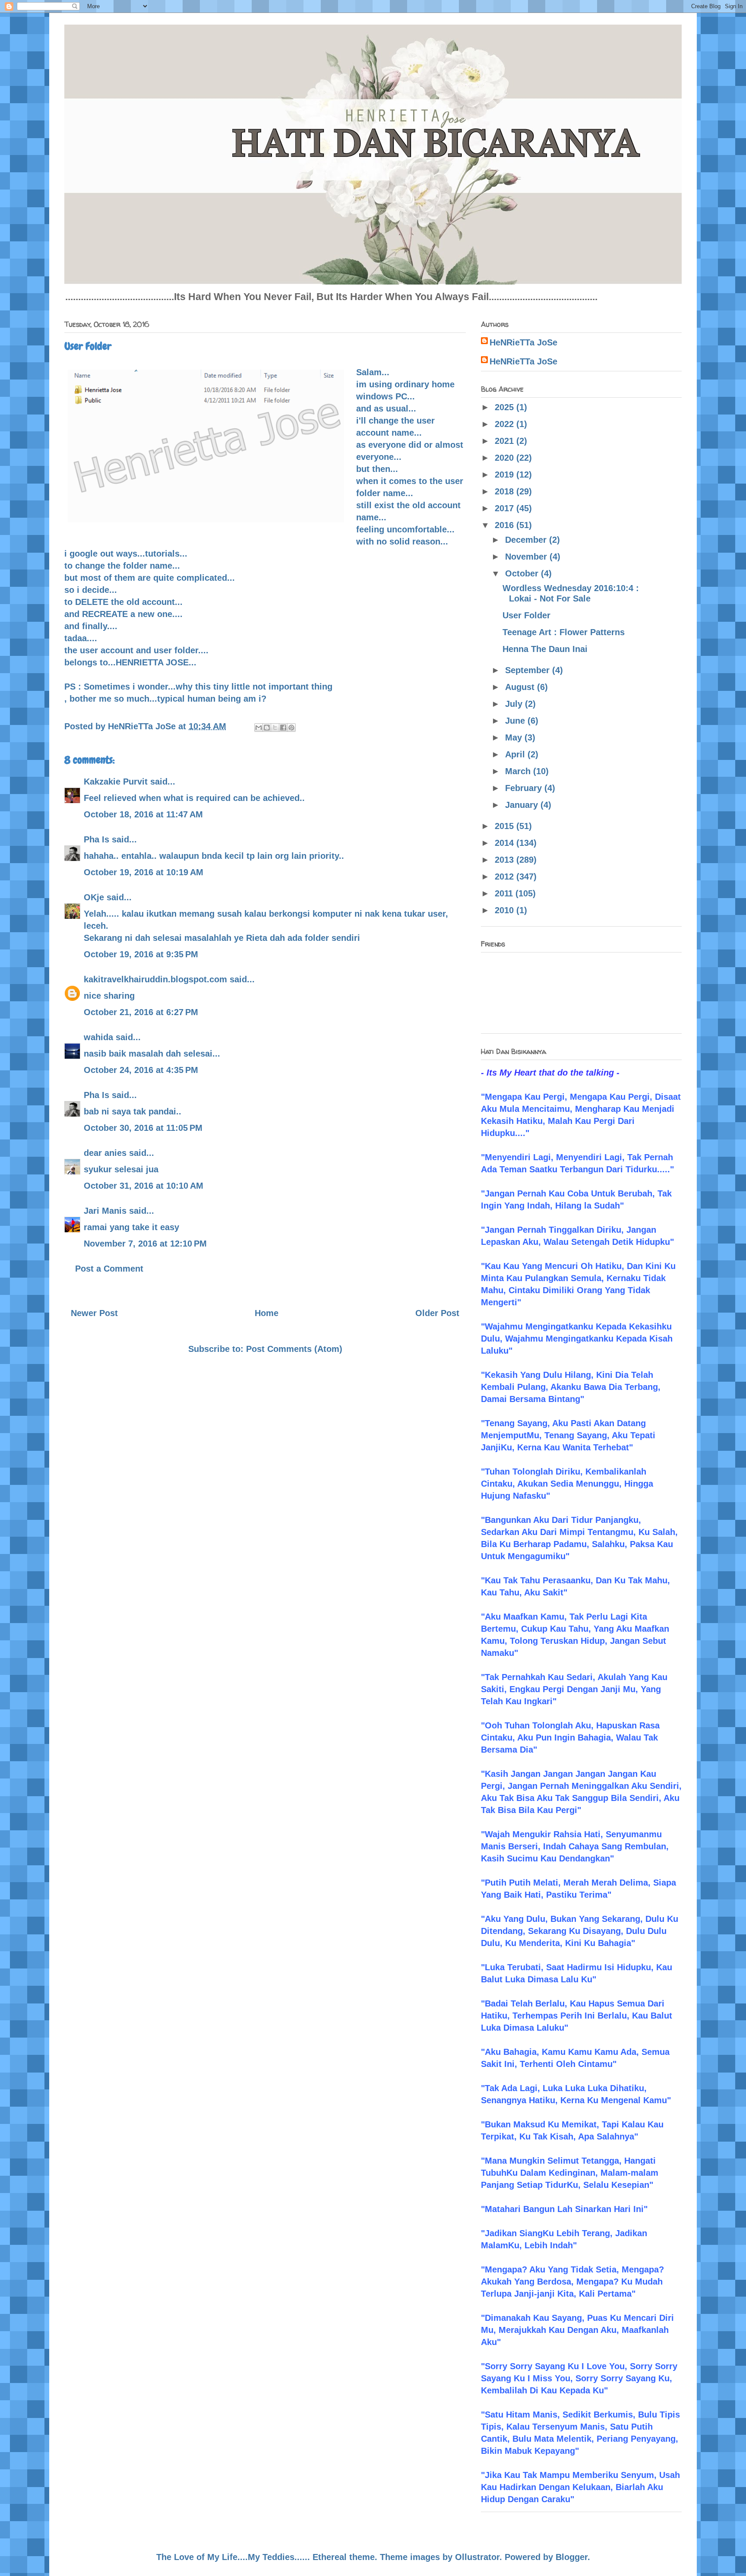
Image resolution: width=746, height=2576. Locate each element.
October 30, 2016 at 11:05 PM (143, 1128)
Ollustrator (477, 2557)
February (525, 788)
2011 (505, 893)
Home (267, 1313)
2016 (506, 525)
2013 (506, 860)
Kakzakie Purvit (116, 782)
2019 (506, 475)
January (523, 805)
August (521, 687)
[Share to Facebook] (283, 728)
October (523, 573)
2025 (506, 407)
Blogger (572, 2557)
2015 (506, 826)
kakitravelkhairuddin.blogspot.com (155, 979)
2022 (506, 424)
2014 (506, 843)
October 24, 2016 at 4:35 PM (141, 1070)
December (527, 540)
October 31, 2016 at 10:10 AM (144, 1186)
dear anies (105, 1153)
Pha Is (96, 839)
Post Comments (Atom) (294, 1349)
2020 (506, 458)
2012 (506, 877)
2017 (506, 508)
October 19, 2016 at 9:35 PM (141, 954)
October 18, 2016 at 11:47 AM (143, 814)
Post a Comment (109, 1269)
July (515, 704)
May (515, 737)
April (516, 754)
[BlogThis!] (267, 728)
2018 (506, 491)
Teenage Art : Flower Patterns (564, 632)
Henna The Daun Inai (545, 649)
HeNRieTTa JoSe (523, 342)
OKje (94, 897)
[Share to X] (275, 728)
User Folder (526, 615)
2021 (506, 441)
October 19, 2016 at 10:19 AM (144, 872)
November (527, 557)
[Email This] (259, 728)
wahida (98, 1037)
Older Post (437, 1313)
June (516, 721)
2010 (506, 910)
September (529, 670)
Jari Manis (105, 1211)
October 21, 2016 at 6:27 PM (141, 1012)
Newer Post (94, 1313)
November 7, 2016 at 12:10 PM (145, 1244)
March (519, 771)
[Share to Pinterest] (291, 728)
